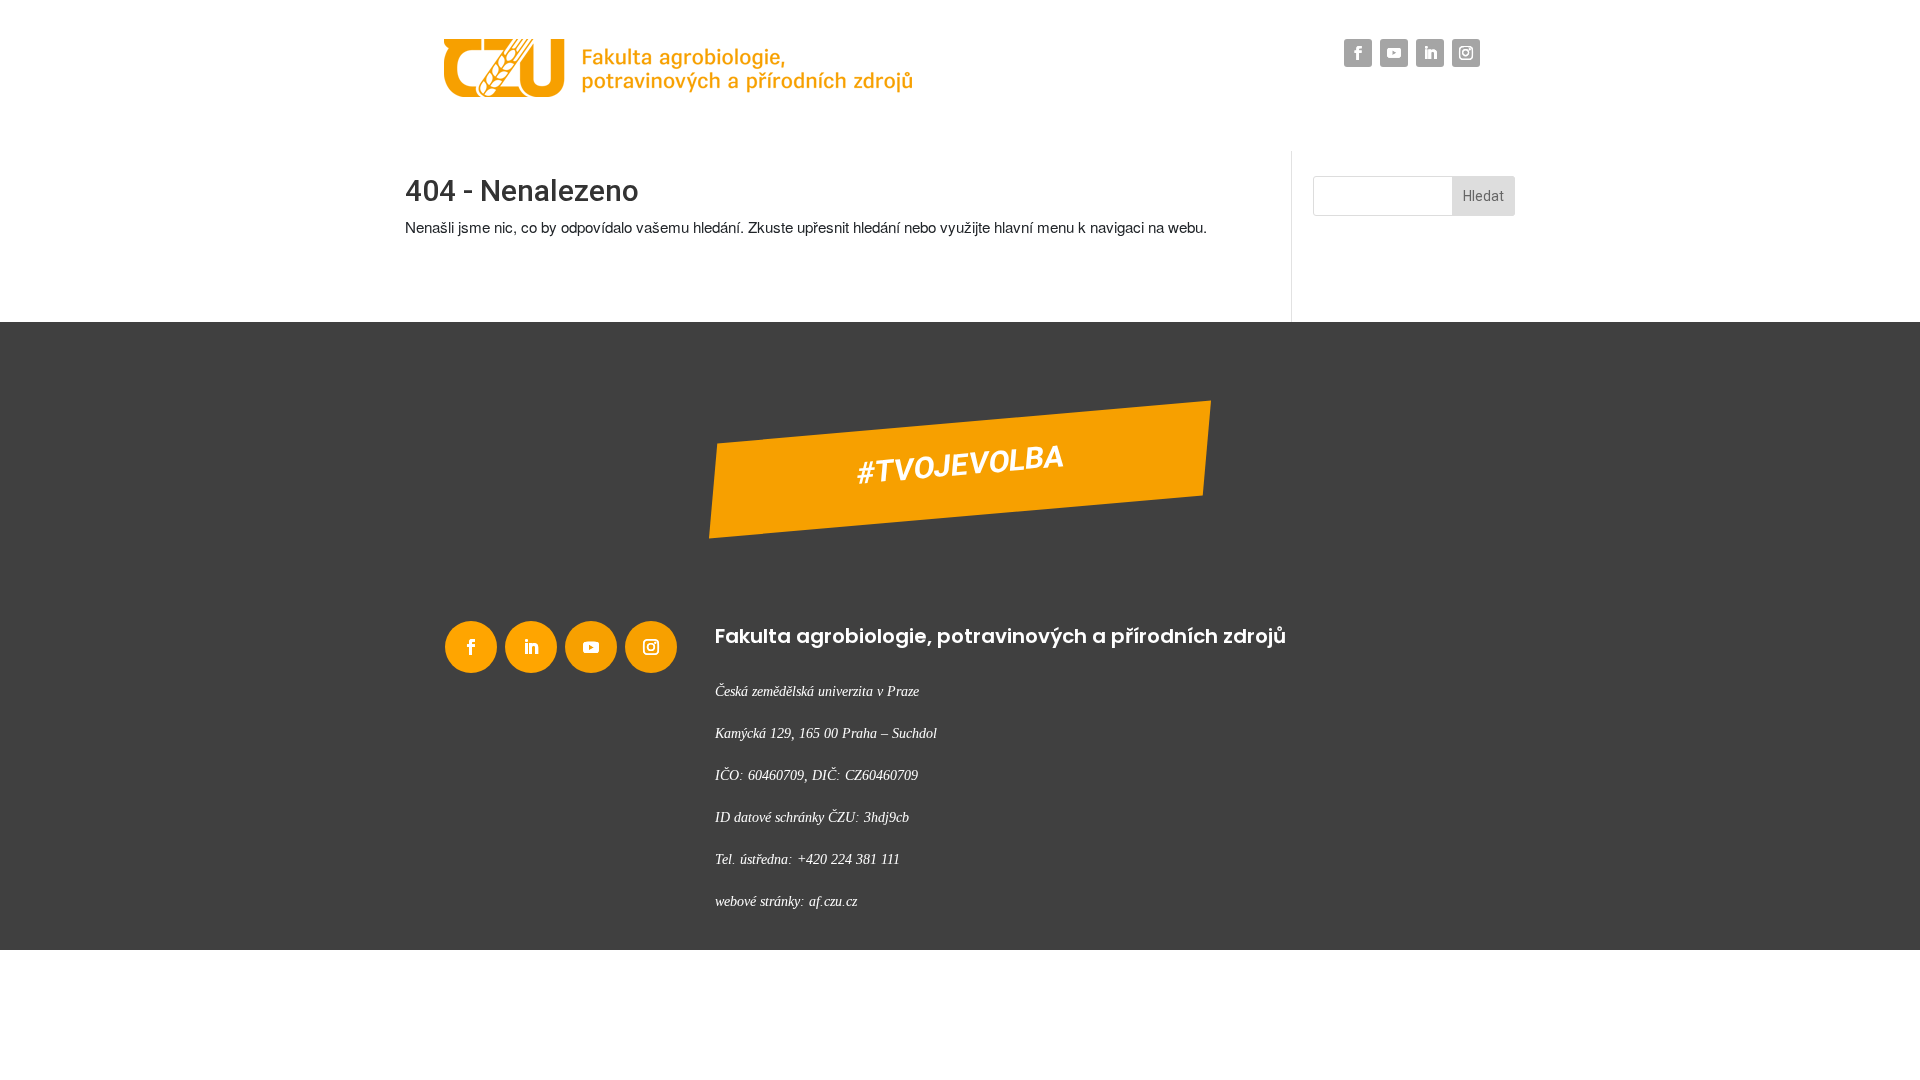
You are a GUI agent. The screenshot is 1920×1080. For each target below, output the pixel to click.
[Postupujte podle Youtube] (1394, 53)
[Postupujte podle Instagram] (1466, 53)
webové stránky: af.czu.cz (786, 901)
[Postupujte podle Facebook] (1358, 53)
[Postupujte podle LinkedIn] (1430, 53)
